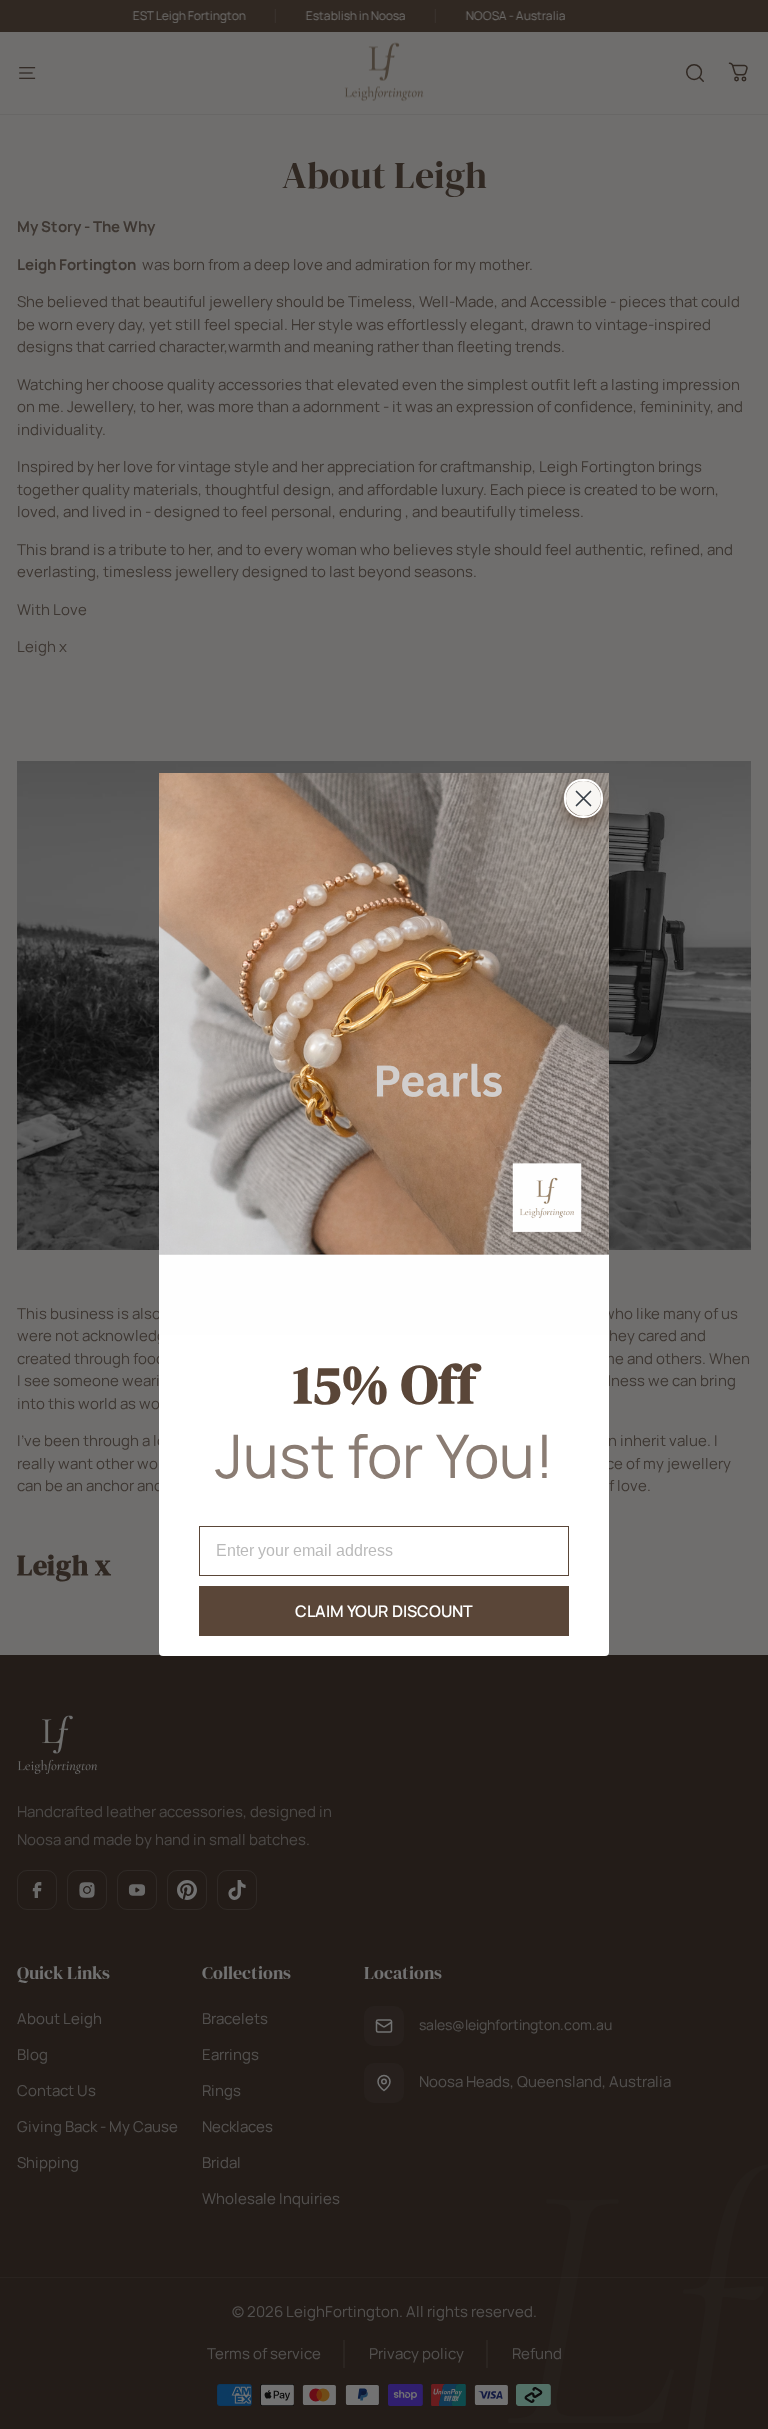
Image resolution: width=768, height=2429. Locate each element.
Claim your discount (384, 1611)
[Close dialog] (583, 798)
